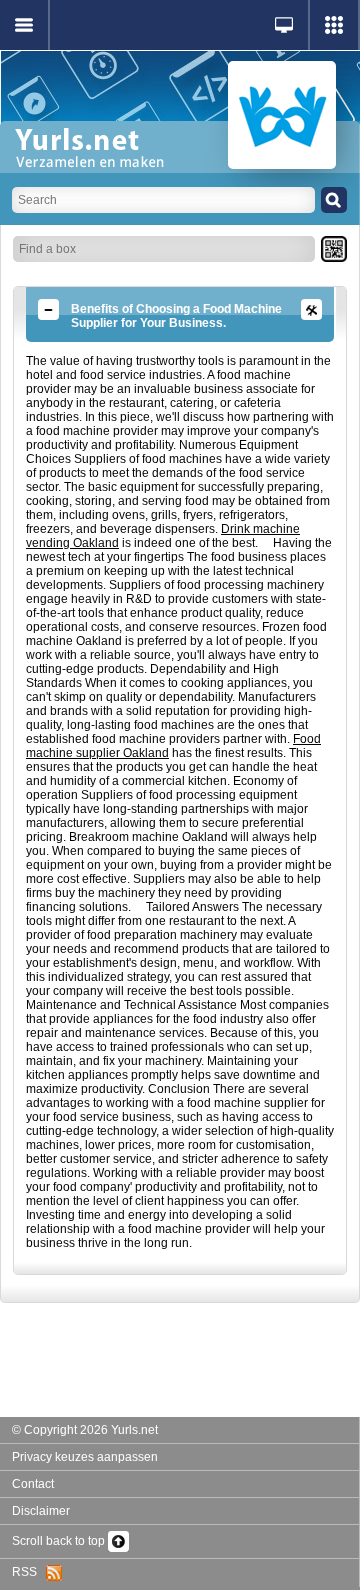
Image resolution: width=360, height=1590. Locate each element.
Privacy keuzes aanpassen (85, 1457)
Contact (33, 1484)
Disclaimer (41, 1511)
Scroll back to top (60, 1541)
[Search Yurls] (334, 200)
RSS (29, 1572)
